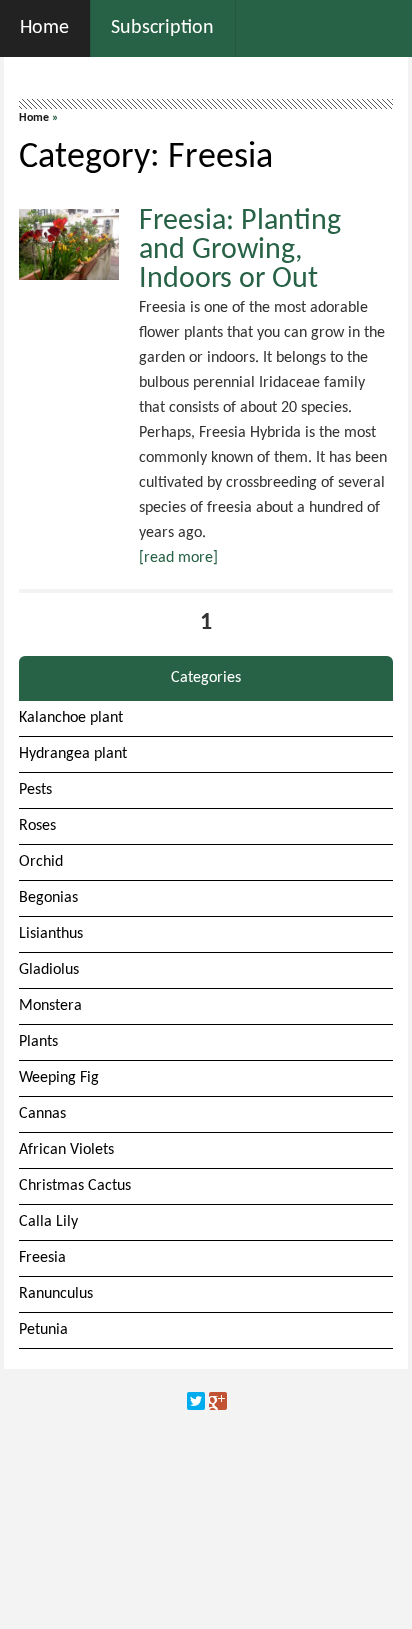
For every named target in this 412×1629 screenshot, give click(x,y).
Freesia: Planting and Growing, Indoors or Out (240, 250)
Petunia (43, 1330)
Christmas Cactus (75, 1186)
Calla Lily (48, 1222)
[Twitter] (196, 1401)
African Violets (66, 1150)
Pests (35, 790)
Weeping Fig (59, 1078)
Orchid (41, 862)
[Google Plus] (218, 1401)
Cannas (42, 1114)
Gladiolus (49, 970)
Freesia (42, 1258)
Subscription (162, 28)
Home (34, 118)
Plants (38, 1042)
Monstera (50, 1006)
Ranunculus (56, 1294)
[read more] (178, 558)
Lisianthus (51, 934)
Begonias (48, 898)
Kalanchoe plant (71, 718)
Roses (37, 826)
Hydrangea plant (73, 754)
